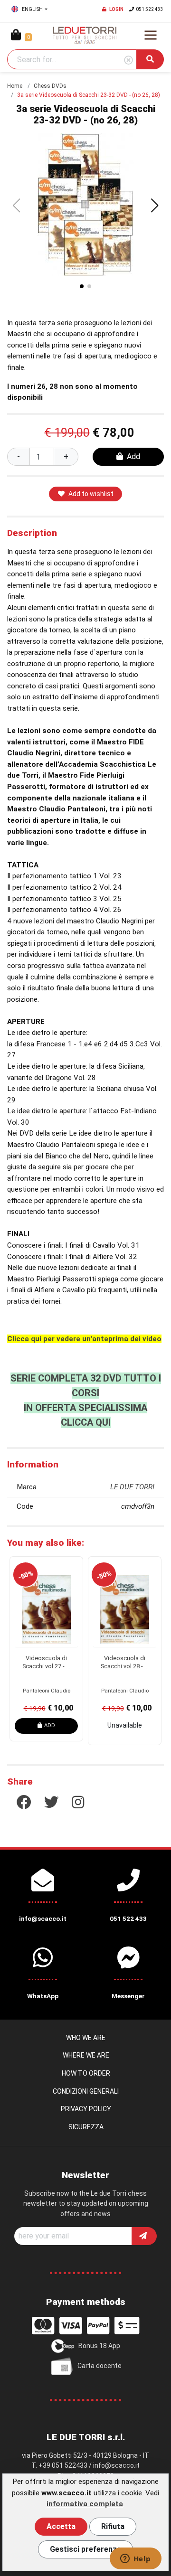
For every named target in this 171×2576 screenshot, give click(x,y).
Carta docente (100, 2366)
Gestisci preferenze (85, 2549)
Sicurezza (86, 2127)
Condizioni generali (86, 2091)
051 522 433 (150, 9)
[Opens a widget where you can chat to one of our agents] (135, 2559)
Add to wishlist (91, 494)
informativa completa (85, 2504)
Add (133, 456)
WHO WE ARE (86, 2038)
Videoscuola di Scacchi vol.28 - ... (125, 1662)
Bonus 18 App (99, 2346)
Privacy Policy (86, 2109)
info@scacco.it (116, 2465)
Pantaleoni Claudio (47, 1691)
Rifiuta (113, 2526)
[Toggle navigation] (151, 35)
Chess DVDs (50, 86)
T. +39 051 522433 (59, 2465)
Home (15, 86)
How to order (86, 2073)
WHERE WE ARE (86, 2055)
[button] (155, 206)
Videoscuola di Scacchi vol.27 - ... (46, 1662)
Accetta (61, 2526)
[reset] (128, 61)
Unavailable (125, 1725)
